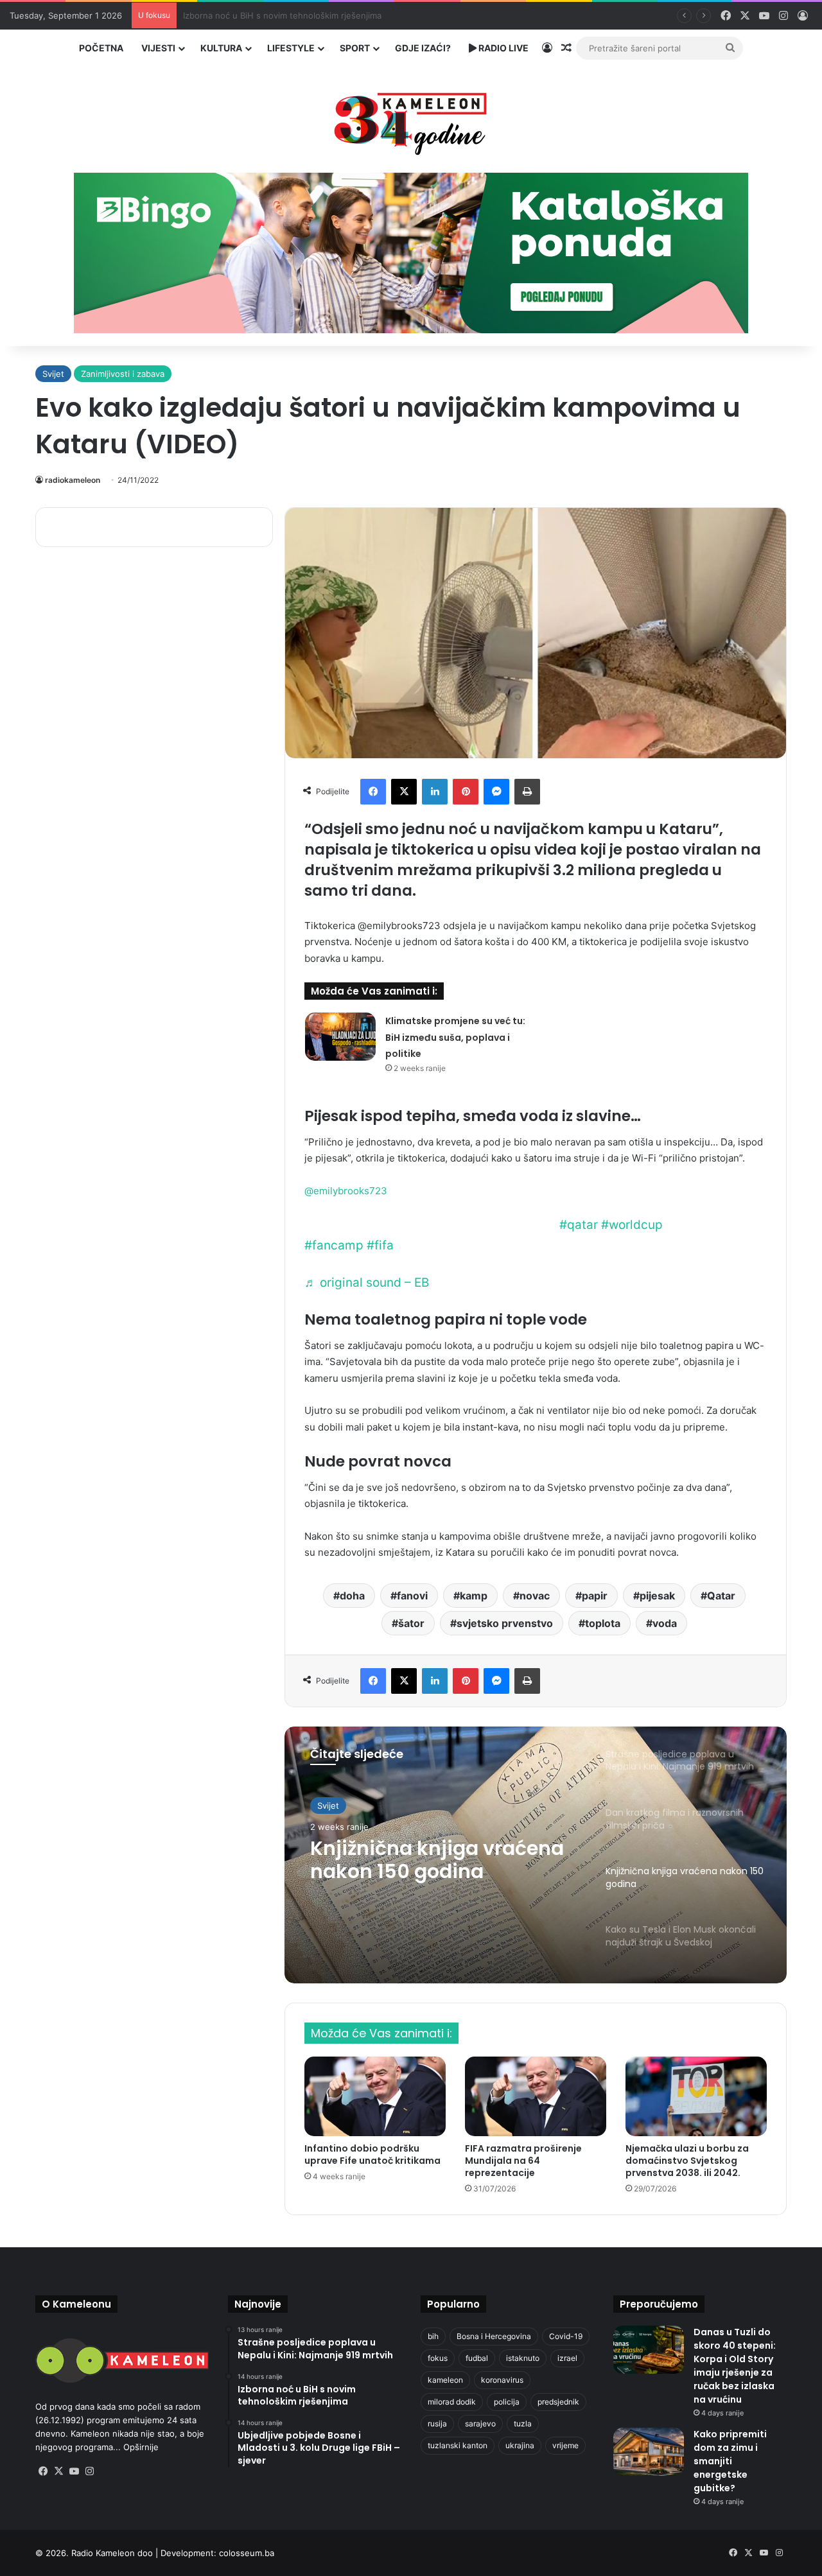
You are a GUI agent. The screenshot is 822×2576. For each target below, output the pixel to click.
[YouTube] (74, 2471)
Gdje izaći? (423, 48)
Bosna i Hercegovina (494, 2336)
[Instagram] (89, 2471)
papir (595, 1596)
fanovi (412, 1596)
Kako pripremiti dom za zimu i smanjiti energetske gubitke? (730, 2461)
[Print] (527, 792)
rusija (437, 2424)
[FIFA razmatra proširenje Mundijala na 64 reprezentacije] (536, 2096)
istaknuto (523, 2358)
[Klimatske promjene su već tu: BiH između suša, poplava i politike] (340, 1037)
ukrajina (520, 2445)
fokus (438, 2358)
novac (535, 1596)
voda (665, 1623)
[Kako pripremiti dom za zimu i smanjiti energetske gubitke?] (649, 2452)
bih (433, 2336)
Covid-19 (566, 2336)
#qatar (579, 1225)
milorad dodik (452, 2402)
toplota (603, 1623)
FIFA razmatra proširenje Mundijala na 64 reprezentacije (523, 2161)
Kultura (221, 48)
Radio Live (503, 48)
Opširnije (141, 2447)
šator (411, 1623)
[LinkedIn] (435, 792)
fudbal (477, 2358)
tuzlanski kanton (458, 2445)
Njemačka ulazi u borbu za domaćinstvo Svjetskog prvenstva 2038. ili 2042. (687, 2161)
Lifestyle (291, 48)
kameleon (445, 2380)
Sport (355, 48)
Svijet (53, 374)
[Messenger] (496, 792)
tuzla (523, 2424)
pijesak (657, 1596)
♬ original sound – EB (367, 1283)
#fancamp (334, 1245)
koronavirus (502, 2380)
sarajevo (480, 2424)
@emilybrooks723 (346, 1191)
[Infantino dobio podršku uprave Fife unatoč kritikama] (375, 2096)
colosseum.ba (247, 2553)
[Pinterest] (466, 792)
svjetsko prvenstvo (505, 1623)
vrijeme (565, 2445)
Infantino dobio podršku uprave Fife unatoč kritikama (372, 2154)
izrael (567, 2358)
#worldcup (632, 1225)
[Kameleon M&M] (411, 120)
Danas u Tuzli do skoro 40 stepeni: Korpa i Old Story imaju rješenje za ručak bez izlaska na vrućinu (735, 2366)
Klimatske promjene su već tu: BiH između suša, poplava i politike (455, 1037)
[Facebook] (373, 792)
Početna (101, 48)
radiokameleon (73, 480)
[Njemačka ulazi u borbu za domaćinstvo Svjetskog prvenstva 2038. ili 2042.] (696, 2096)
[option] (536, 1855)
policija (507, 2402)
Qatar (721, 1596)
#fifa (380, 1245)
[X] (404, 792)
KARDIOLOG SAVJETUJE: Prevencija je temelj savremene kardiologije (320, 15)
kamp (474, 1596)
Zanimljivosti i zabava (123, 374)
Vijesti (158, 48)
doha (352, 1596)
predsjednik (558, 2402)
